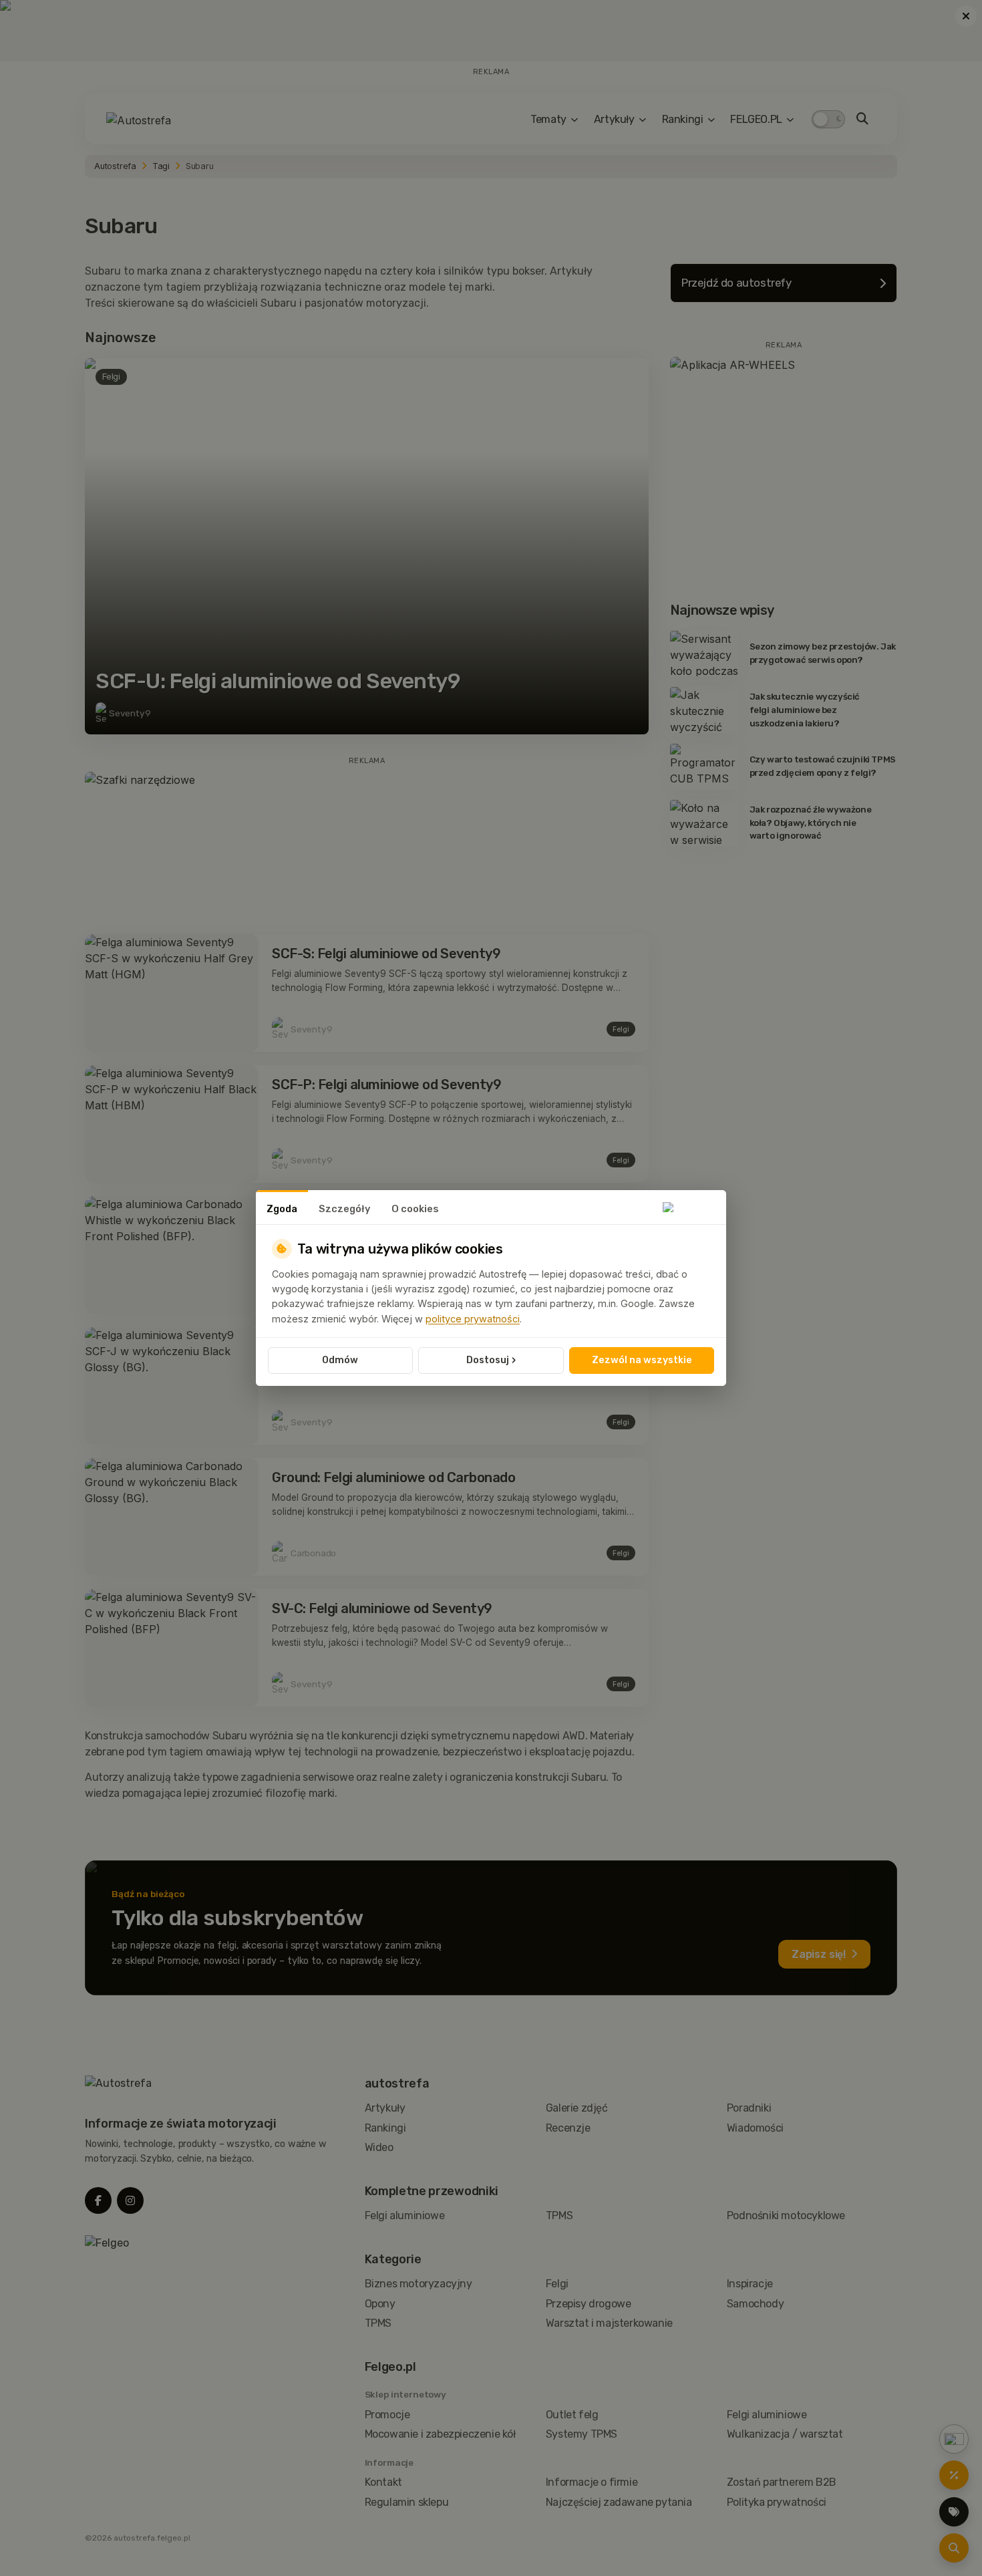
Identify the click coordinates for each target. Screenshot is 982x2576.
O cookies (415, 1209)
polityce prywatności (473, 1319)
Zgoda (282, 1209)
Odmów (340, 1360)
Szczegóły (344, 1209)
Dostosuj (491, 1360)
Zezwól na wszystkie (642, 1360)
